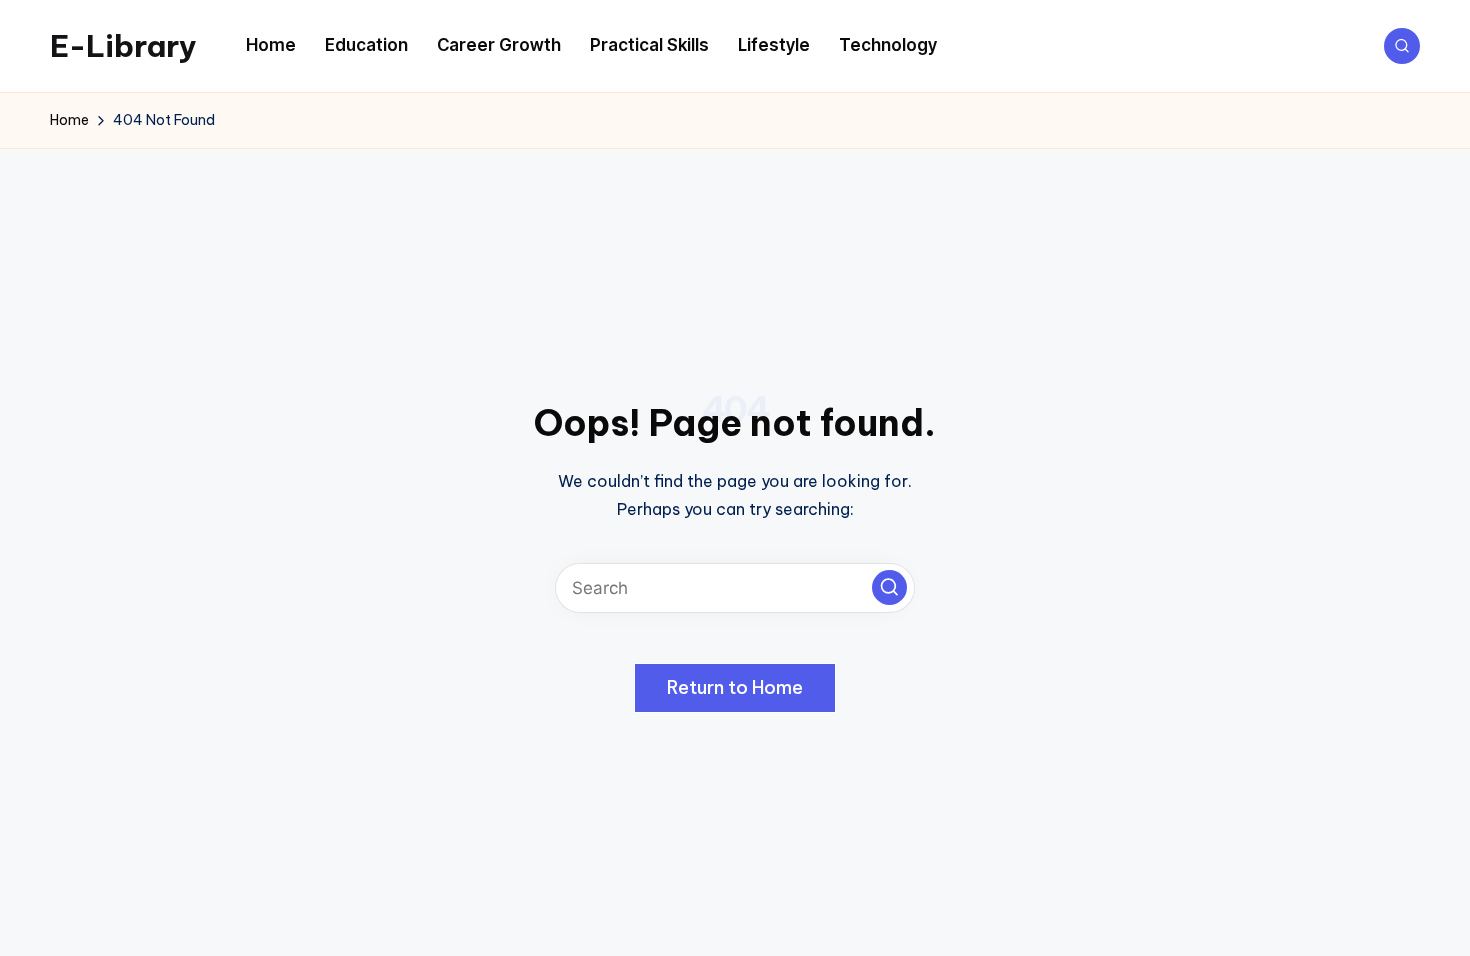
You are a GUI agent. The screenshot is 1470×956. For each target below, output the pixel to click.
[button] (889, 587)
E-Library (123, 46)
